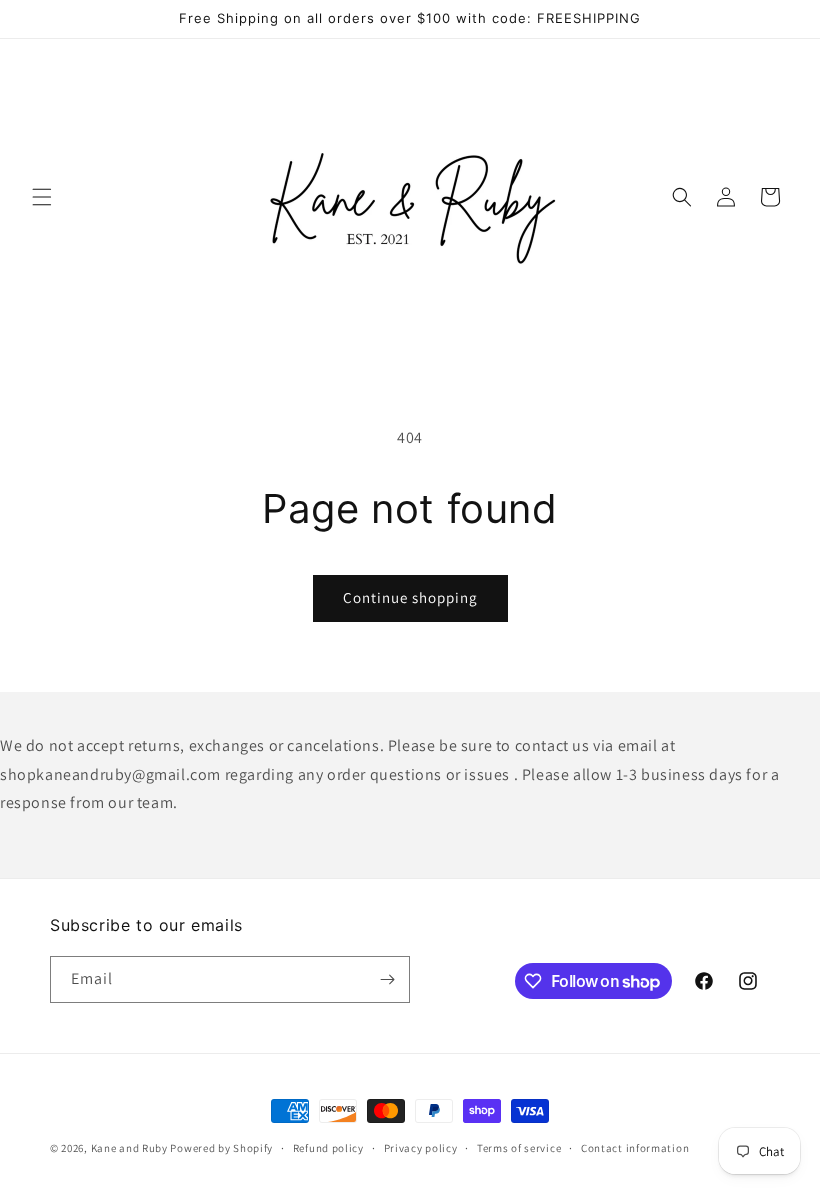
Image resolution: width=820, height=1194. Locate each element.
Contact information (635, 1148)
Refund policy (328, 1148)
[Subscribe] (387, 979)
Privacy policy (421, 1148)
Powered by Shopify (221, 1148)
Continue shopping (410, 597)
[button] (42, 197)
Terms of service (519, 1148)
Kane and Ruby (129, 1148)
